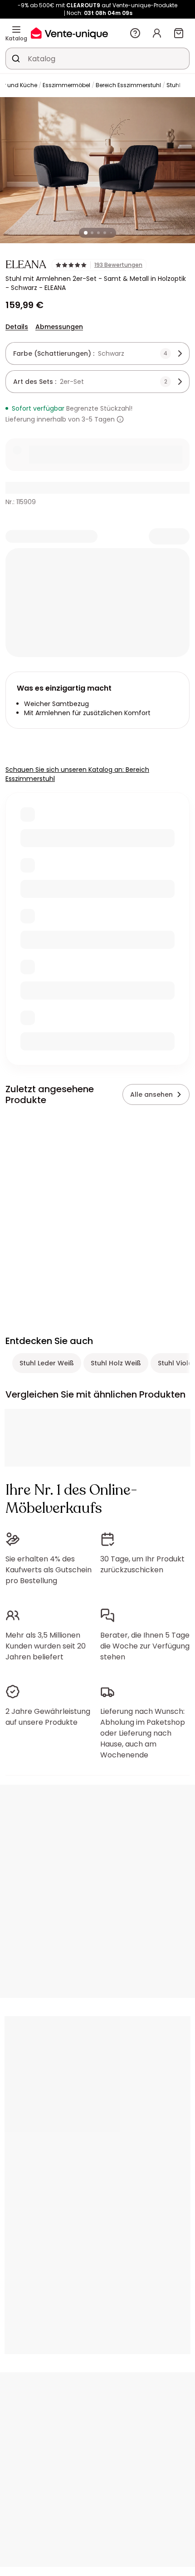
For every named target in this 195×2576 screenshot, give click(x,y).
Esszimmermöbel (66, 85)
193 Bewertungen (118, 265)
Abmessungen (59, 327)
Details (17, 327)
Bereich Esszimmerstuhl (128, 85)
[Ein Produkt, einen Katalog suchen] (16, 59)
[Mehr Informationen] (120, 419)
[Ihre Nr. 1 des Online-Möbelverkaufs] (69, 33)
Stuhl (173, 85)
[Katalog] (16, 29)
